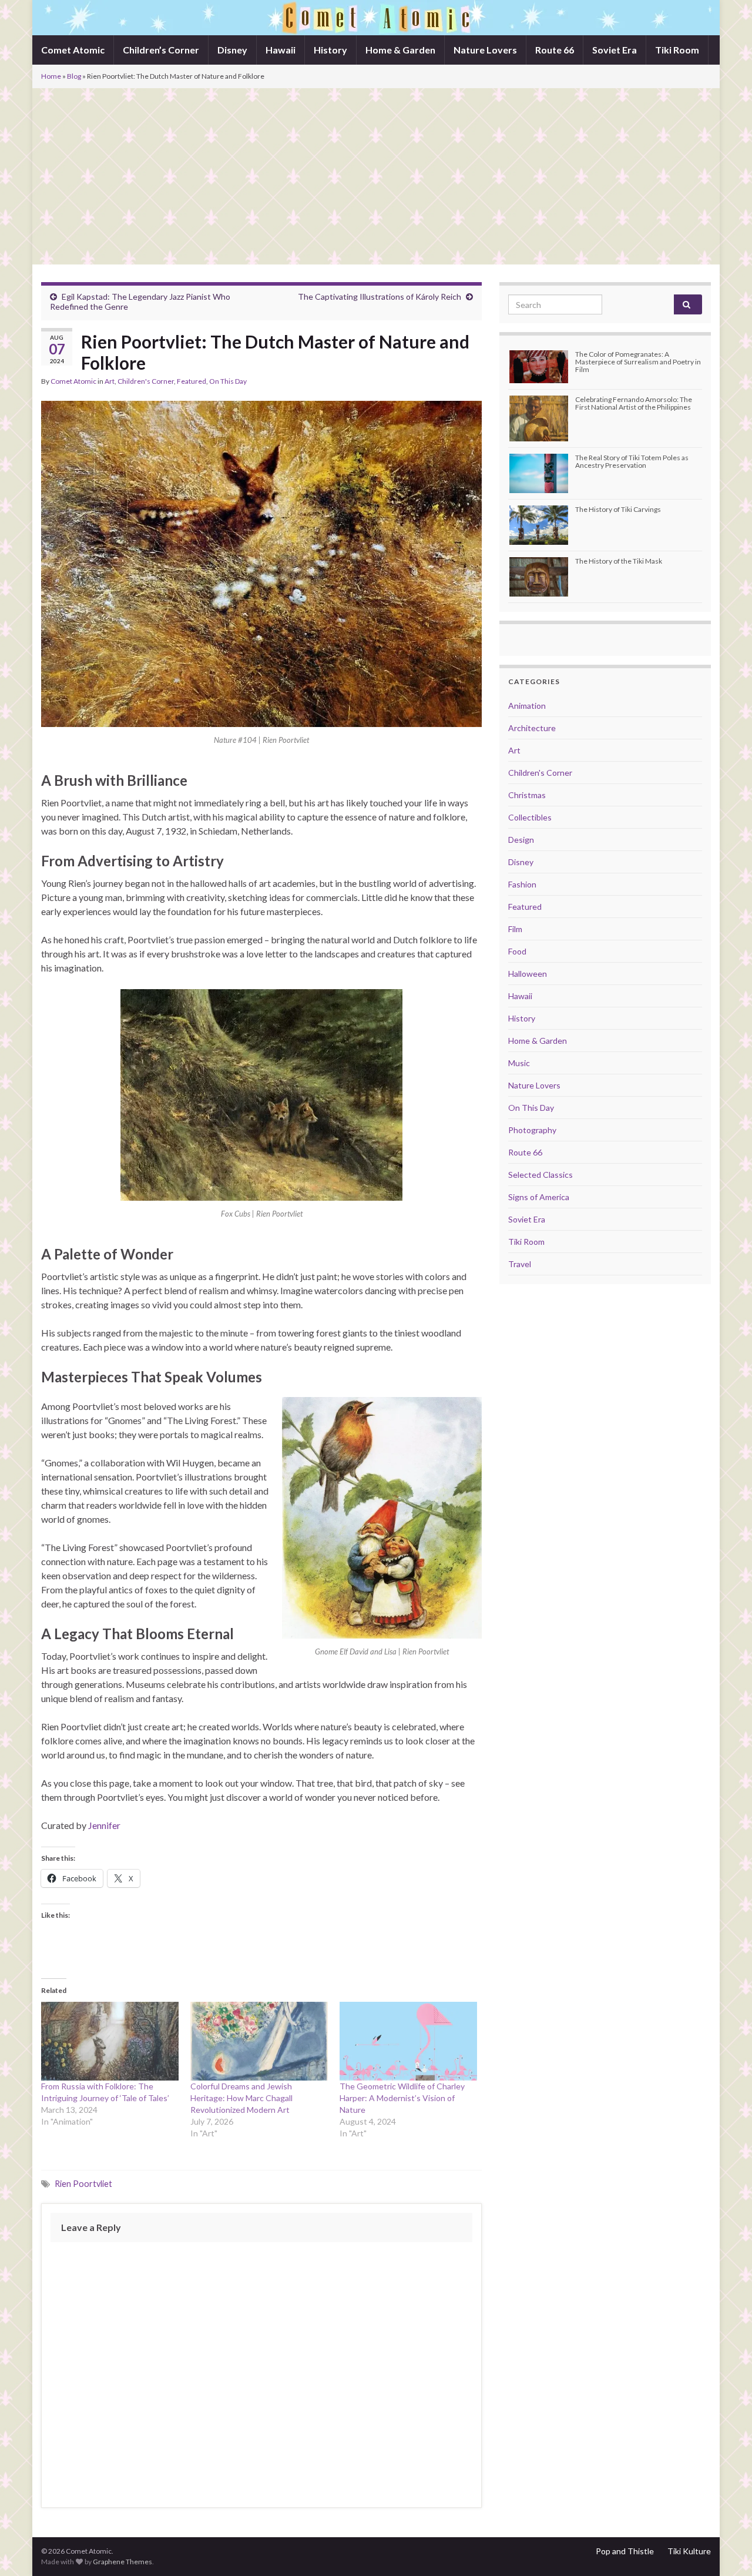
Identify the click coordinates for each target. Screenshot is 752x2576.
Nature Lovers (485, 50)
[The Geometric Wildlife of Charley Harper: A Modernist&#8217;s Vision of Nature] (408, 2041)
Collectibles (530, 817)
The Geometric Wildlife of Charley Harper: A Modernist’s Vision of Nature (402, 2098)
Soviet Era (615, 50)
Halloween (528, 974)
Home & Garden (400, 50)
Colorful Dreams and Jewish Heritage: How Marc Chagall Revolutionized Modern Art (241, 2098)
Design (521, 840)
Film (515, 929)
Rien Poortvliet (83, 2184)
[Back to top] (726, 2550)
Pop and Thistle (625, 2551)
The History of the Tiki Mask (619, 561)
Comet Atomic (73, 50)
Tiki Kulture (689, 2551)
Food (517, 951)
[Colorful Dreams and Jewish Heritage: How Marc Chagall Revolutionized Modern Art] (259, 2041)
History (330, 50)
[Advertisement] (376, 176)
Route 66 (555, 50)
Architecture (532, 728)
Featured (192, 381)
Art (110, 381)
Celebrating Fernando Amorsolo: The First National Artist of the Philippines (634, 403)
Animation (527, 706)
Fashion (522, 884)
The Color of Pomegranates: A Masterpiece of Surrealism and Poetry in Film (638, 362)
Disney (232, 50)
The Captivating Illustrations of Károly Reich (380, 297)
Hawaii (281, 50)
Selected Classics (540, 1175)
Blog (74, 76)
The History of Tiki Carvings (618, 509)
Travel (520, 1264)
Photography (532, 1130)
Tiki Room (677, 50)
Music (519, 1063)
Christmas (527, 795)
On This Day (228, 381)
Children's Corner (146, 381)
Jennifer (104, 1825)
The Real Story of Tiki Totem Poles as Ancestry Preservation (632, 461)
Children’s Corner (161, 50)
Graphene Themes (122, 2562)
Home (51, 76)
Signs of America (539, 1197)
